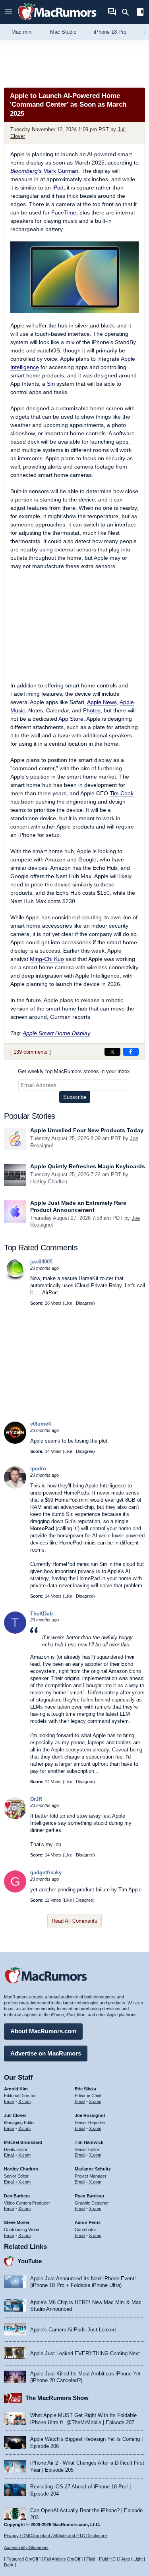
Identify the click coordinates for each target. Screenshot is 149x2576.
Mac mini (22, 32)
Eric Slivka (85, 2089)
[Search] (128, 12)
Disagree (85, 1303)
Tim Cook (122, 793)
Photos (92, 710)
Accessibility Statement (26, 2547)
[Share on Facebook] (131, 1052)
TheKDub (42, 1614)
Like (68, 1303)
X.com (24, 2101)
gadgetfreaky (46, 1873)
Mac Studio (63, 32)
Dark (9, 2565)
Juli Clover (15, 2115)
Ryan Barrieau (89, 2196)
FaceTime (64, 212)
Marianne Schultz (93, 2169)
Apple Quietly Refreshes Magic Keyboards (88, 1166)
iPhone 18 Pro (110, 32)
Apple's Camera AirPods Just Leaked (73, 2330)
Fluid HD (107, 2559)
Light (138, 2559)
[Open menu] (9, 12)
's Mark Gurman (44, 171)
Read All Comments (74, 1921)
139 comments (31, 1052)
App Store (71, 719)
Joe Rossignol (90, 2115)
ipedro (38, 1469)
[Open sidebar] (140, 13)
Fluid (91, 2559)
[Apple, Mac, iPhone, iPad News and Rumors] (57, 21)
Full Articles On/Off (62, 2559)
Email (9, 2101)
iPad (58, 188)
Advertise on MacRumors (46, 2053)
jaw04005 (41, 1262)
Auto (126, 2559)
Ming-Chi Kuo (47, 959)
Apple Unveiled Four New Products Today (87, 1130)
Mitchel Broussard (23, 2142)
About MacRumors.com (43, 2031)
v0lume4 (41, 1424)
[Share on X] (112, 1052)
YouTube (30, 2261)
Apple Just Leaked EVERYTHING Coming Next (85, 2353)
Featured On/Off (22, 2559)
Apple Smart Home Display (56, 1033)
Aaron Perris (88, 2222)
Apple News (102, 702)
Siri (51, 384)
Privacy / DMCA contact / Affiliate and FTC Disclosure (55, 2536)
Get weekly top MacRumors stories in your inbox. (75, 1071)
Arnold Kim (16, 2089)
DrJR (36, 1799)
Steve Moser (17, 2222)
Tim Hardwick (89, 2142)
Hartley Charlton (49, 1182)
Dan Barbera (17, 2196)
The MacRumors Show (57, 2398)
